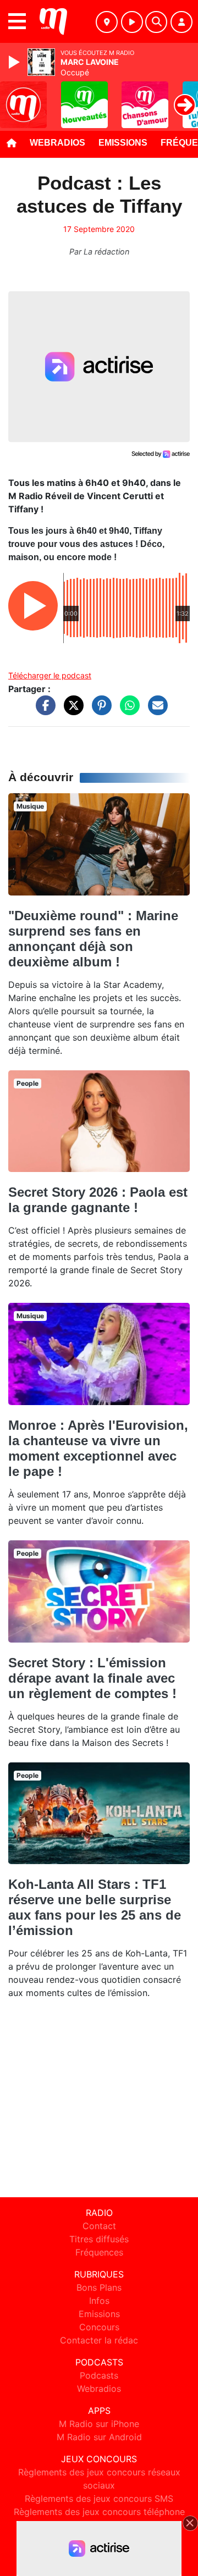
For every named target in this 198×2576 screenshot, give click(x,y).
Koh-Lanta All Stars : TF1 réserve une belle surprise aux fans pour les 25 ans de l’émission (95, 1907)
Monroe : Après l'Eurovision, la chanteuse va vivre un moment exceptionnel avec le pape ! (98, 1448)
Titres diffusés (99, 2239)
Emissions (123, 143)
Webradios (57, 143)
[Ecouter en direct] (132, 22)
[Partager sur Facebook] (43, 711)
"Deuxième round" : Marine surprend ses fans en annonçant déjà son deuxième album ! (93, 939)
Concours (99, 2327)
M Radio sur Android (99, 2437)
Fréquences (99, 2252)
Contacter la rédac (99, 2340)
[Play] (15, 62)
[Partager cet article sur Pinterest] (99, 711)
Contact (99, 2226)
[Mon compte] (182, 22)
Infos (99, 2301)
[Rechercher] (156, 22)
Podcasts (99, 2375)
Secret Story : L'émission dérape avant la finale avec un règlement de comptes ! (92, 1678)
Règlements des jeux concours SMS (99, 2498)
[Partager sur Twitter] (71, 711)
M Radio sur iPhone (99, 2424)
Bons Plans (99, 2287)
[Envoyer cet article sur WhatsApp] (127, 711)
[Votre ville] (107, 22)
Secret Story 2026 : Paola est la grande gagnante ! (98, 1200)
